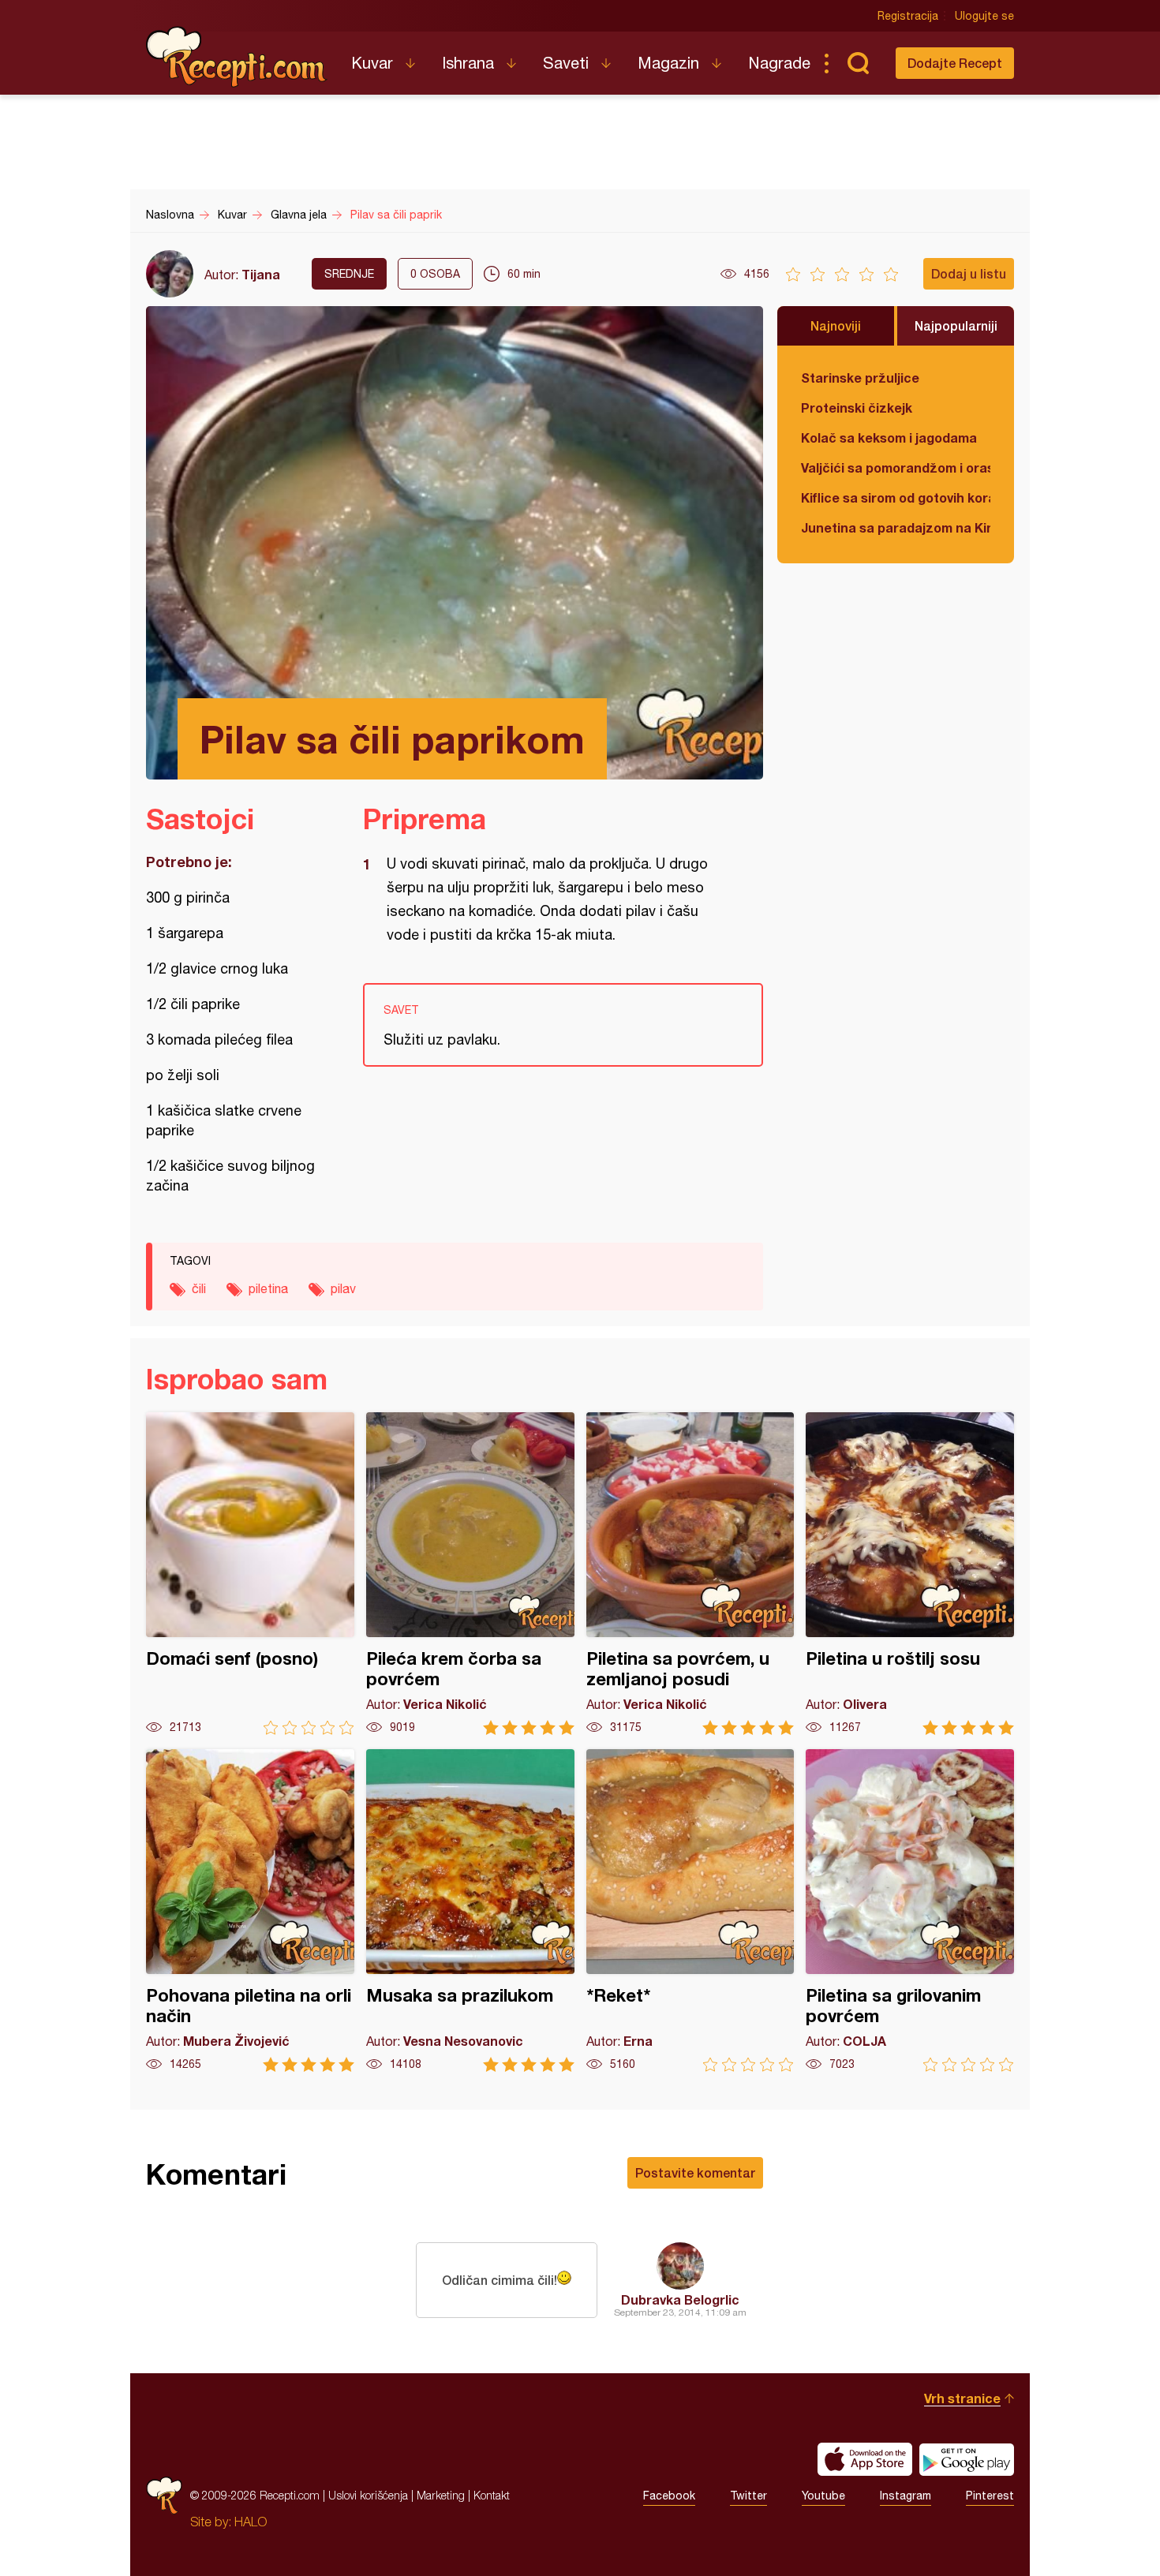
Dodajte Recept (955, 63)
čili (199, 1288)
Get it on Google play (967, 2459)
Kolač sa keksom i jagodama (889, 437)
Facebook (669, 2496)
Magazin (668, 63)
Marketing (441, 2495)
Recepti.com (237, 57)
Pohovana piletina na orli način (250, 1911)
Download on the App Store (865, 2459)
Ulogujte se (984, 16)
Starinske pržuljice (860, 378)
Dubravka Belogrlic (680, 2299)
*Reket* (690, 1911)
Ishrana (468, 63)
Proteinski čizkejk (857, 408)
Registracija (908, 16)
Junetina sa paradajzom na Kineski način (896, 527)
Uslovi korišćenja (368, 2495)
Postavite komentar (695, 2172)
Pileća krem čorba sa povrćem (470, 1574)
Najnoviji (836, 325)
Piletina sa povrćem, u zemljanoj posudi (690, 1574)
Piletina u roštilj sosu (910, 1574)
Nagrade (779, 63)
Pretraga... (858, 63)
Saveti (566, 63)
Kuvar (372, 63)
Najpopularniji (956, 325)
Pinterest (990, 2496)
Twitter (748, 2496)
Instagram (906, 2496)
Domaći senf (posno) (250, 1574)
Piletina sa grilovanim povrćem (910, 1911)
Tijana (261, 274)
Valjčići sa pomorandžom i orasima (896, 467)
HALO (251, 2522)
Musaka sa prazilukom (470, 1911)
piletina (268, 1288)
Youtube (823, 2496)
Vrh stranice (962, 2398)
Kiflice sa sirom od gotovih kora (896, 497)
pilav (343, 1288)
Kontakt (492, 2495)
